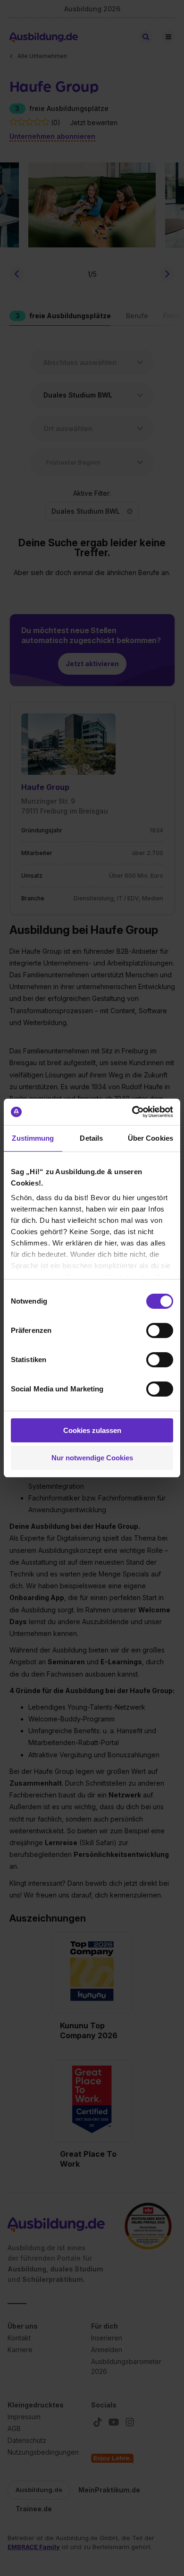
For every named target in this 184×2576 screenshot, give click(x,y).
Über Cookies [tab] (151, 1138)
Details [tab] (91, 1138)
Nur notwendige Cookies (92, 1458)
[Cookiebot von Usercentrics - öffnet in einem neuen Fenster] (132, 1112)
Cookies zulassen (92, 1430)
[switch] (160, 1330)
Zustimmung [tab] (33, 1138)
